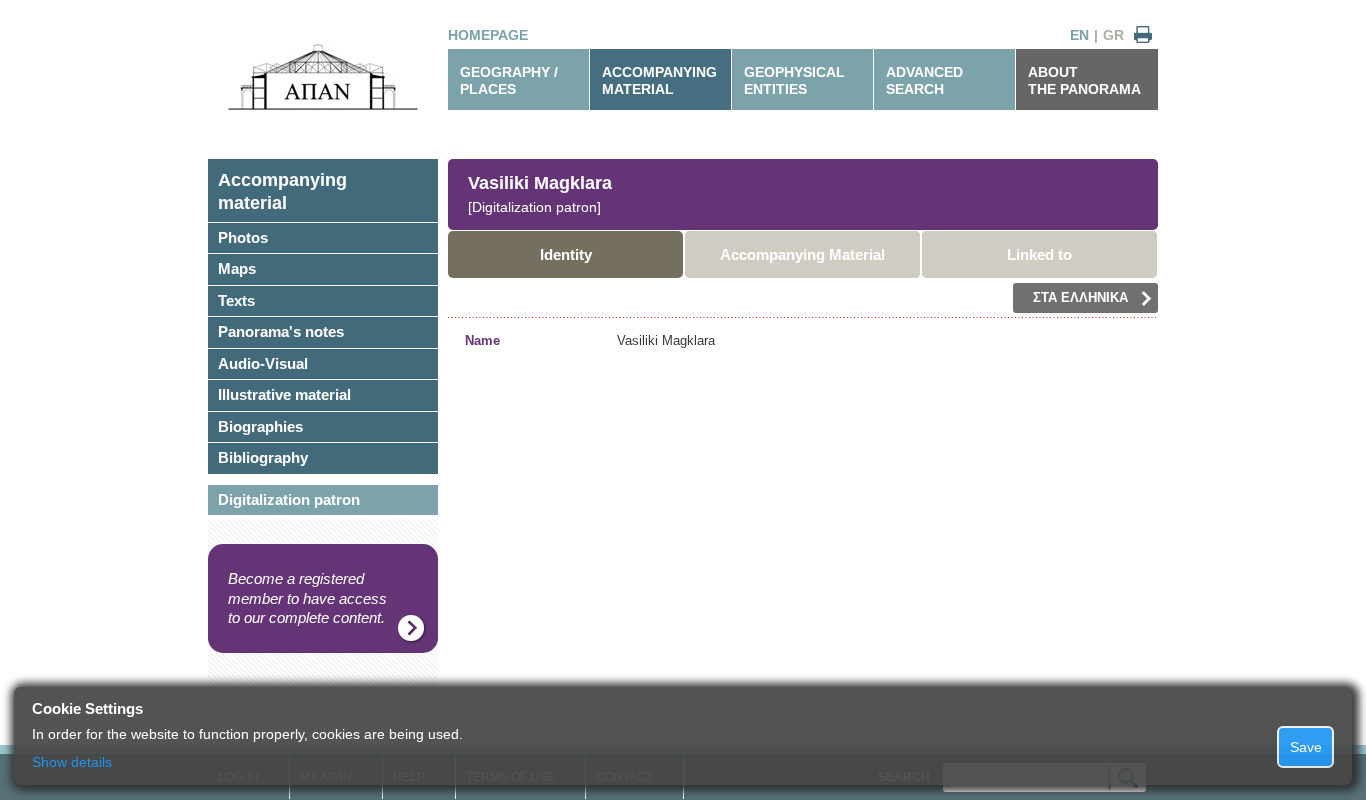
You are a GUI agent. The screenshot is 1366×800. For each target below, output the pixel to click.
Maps (237, 268)
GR (1113, 35)
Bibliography (263, 457)
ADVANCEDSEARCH (924, 80)
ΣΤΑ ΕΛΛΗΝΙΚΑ (1080, 297)
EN (1079, 35)
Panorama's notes (281, 331)
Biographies (260, 426)
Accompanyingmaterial (282, 191)
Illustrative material (284, 394)
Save (1306, 747)
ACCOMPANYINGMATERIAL (659, 80)
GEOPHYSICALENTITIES (794, 80)
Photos (243, 237)
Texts (236, 300)
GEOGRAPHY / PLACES (509, 80)
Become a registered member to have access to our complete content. (307, 598)
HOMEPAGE (488, 35)
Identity (566, 254)
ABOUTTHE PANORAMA (1084, 80)
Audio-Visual (263, 363)
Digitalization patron (289, 499)
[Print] (1143, 35)
